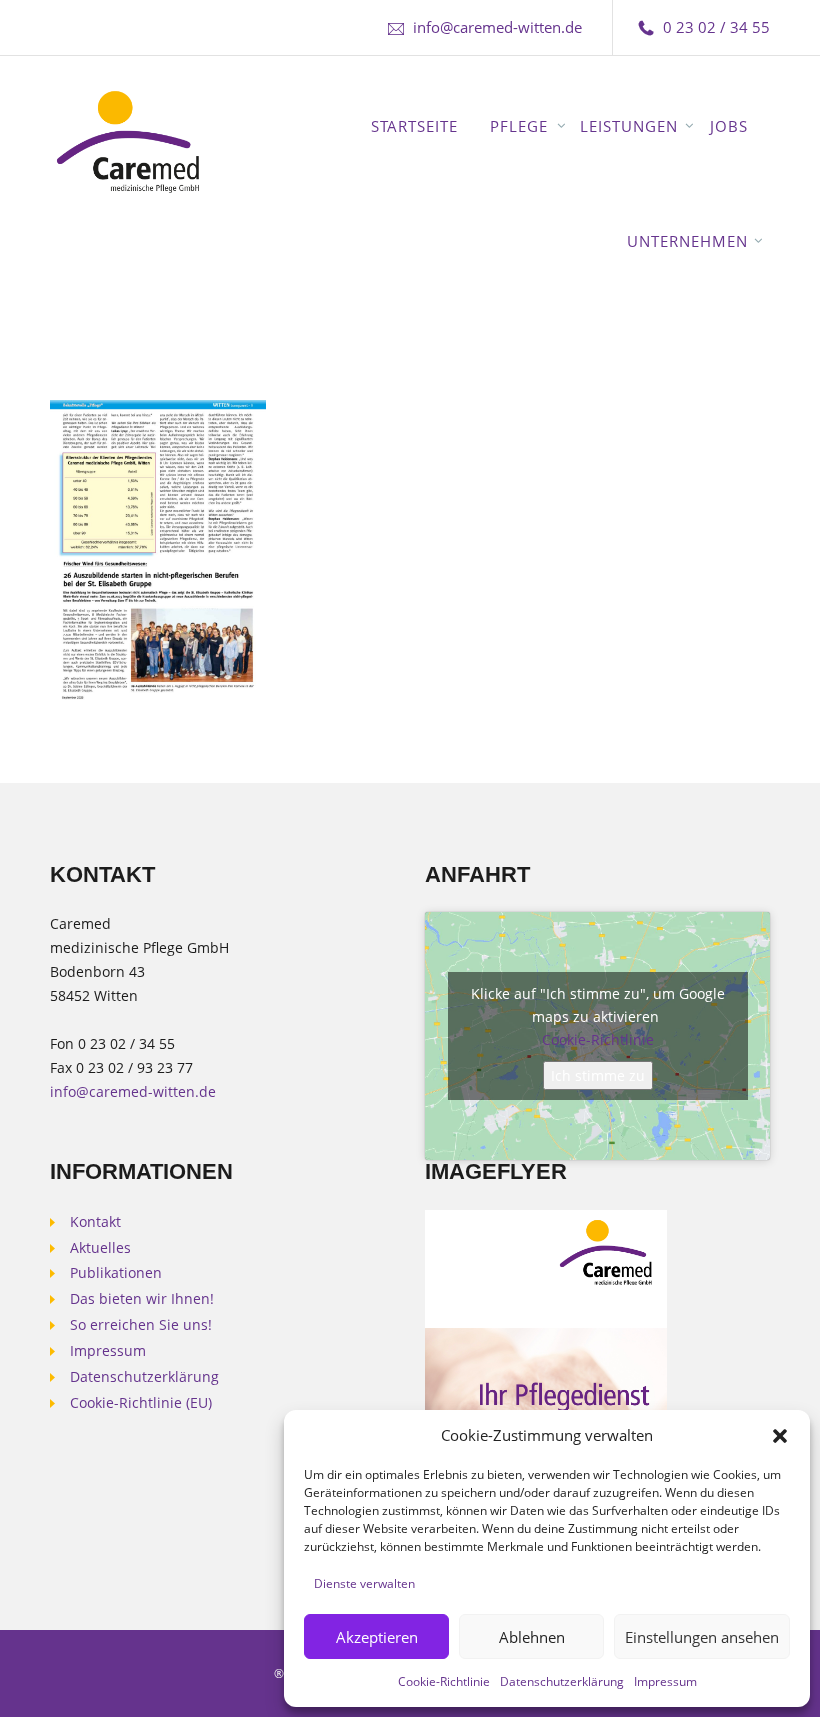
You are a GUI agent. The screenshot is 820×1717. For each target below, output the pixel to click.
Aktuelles (100, 1248)
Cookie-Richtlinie (444, 1681)
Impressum (665, 1681)
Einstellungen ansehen (702, 1637)
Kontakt (95, 1222)
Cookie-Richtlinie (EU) (141, 1403)
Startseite (414, 126)
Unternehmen (687, 241)
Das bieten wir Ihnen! (142, 1299)
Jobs (729, 126)
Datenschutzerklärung (562, 1681)
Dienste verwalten (364, 1583)
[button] (780, 1436)
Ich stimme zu (598, 1075)
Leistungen (629, 126)
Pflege (519, 126)
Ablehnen (532, 1637)
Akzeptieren (377, 1637)
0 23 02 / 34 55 (716, 27)
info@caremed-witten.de (497, 27)
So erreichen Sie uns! (141, 1325)
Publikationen (116, 1273)
